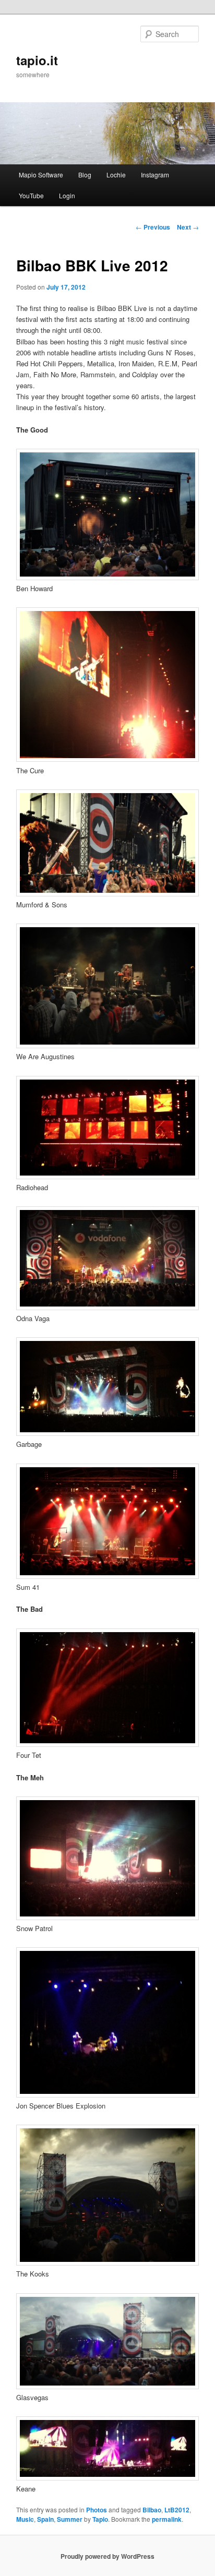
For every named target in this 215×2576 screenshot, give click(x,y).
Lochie (116, 175)
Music (25, 2519)
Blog (85, 175)
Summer (70, 2519)
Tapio (100, 2519)
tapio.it (37, 60)
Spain (45, 2519)
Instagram (155, 175)
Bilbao (152, 2510)
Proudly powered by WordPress (107, 2556)
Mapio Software (41, 175)
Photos (97, 2510)
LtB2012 (177, 2510)
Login (67, 195)
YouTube (31, 195)
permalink (167, 2519)
